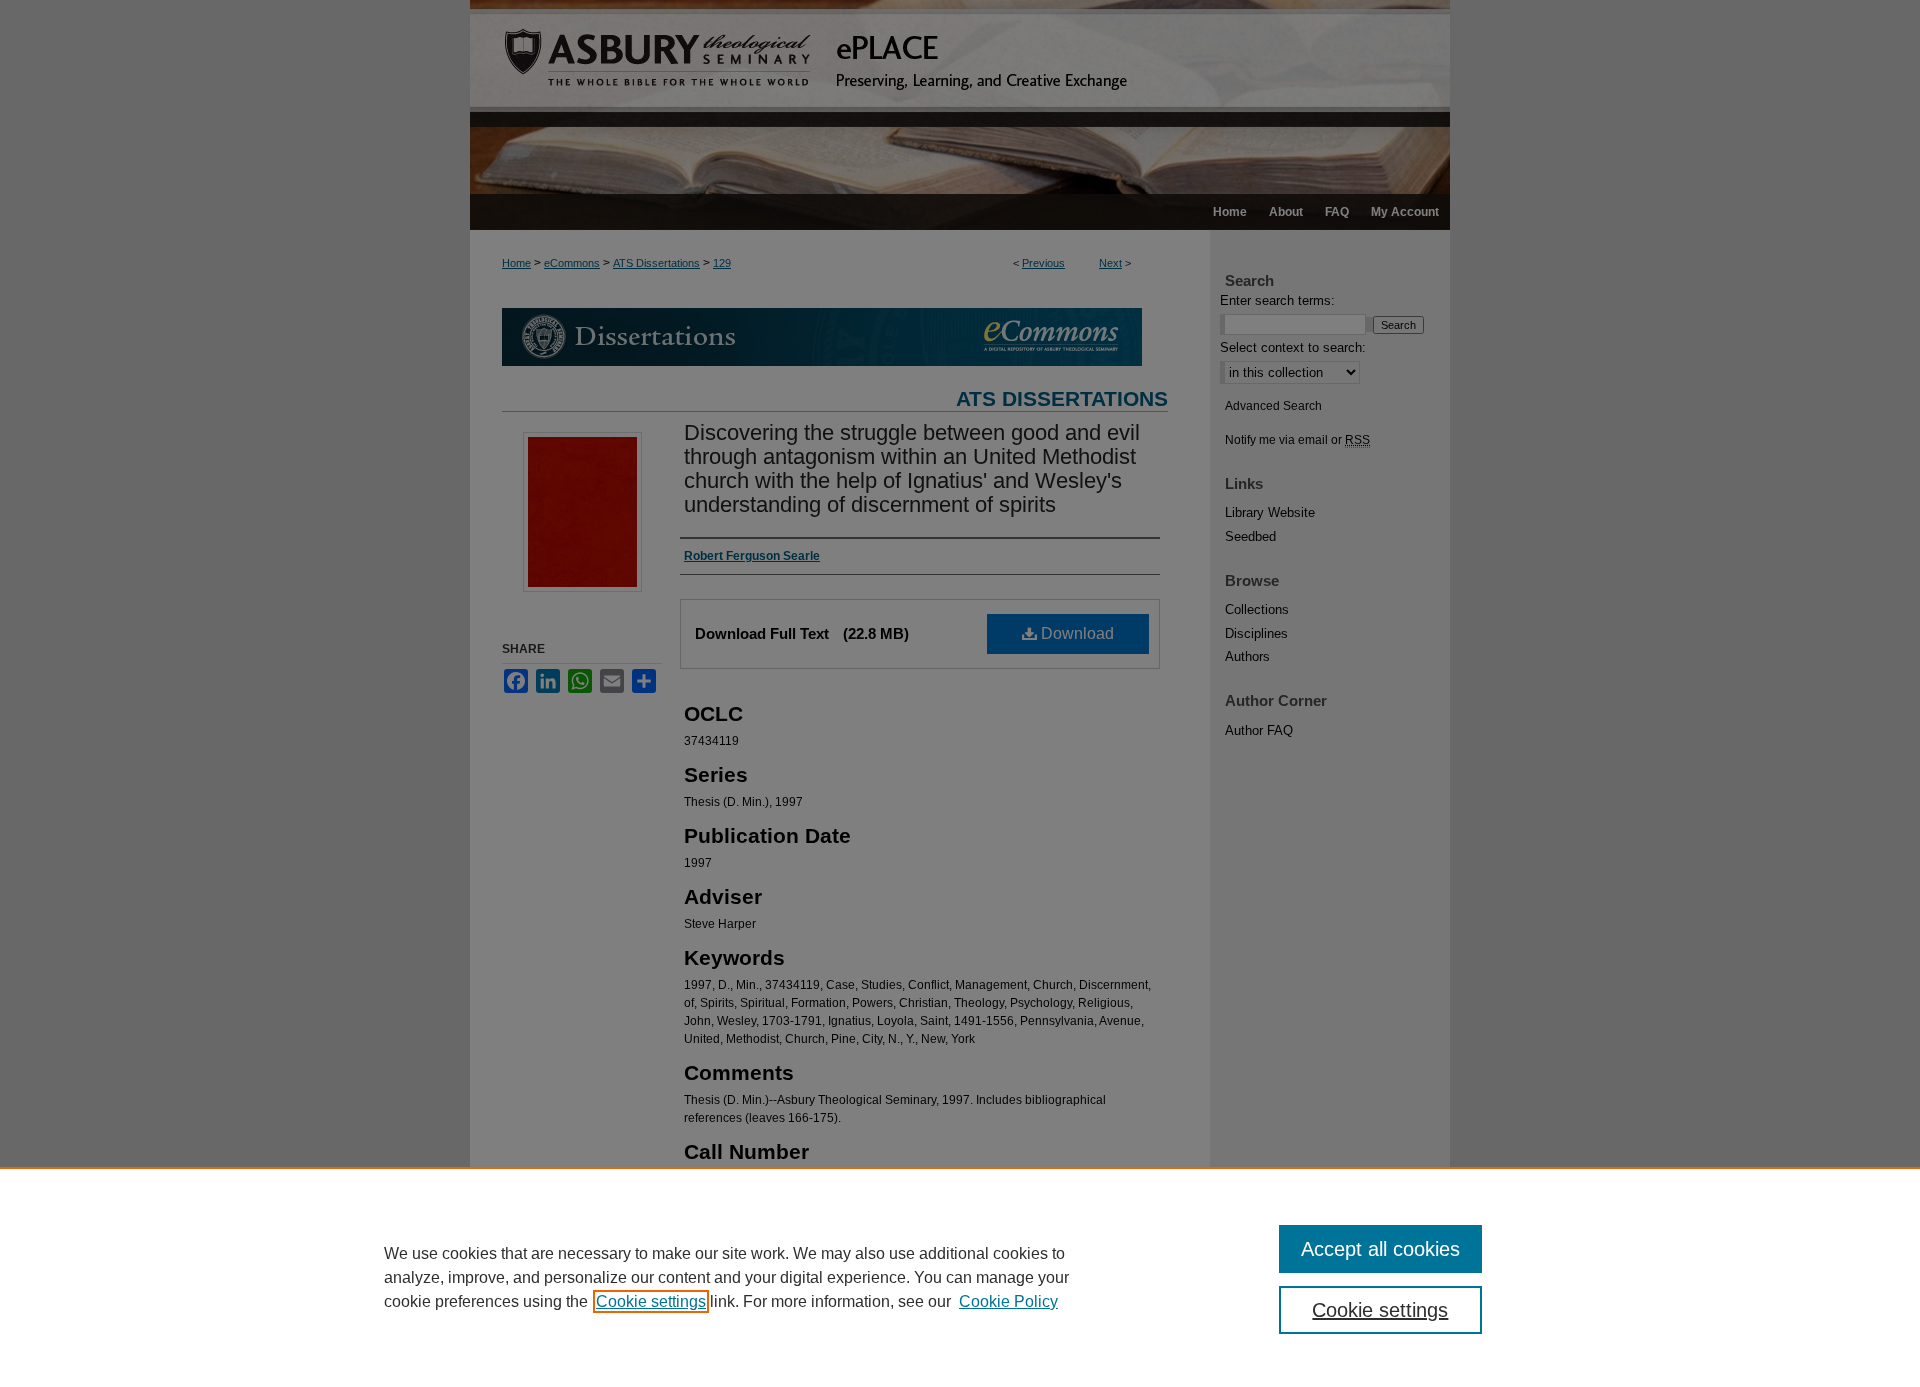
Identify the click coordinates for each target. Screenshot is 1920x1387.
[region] (960, 1277)
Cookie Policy (1008, 1301)
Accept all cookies (1380, 1249)
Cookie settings (651, 1301)
